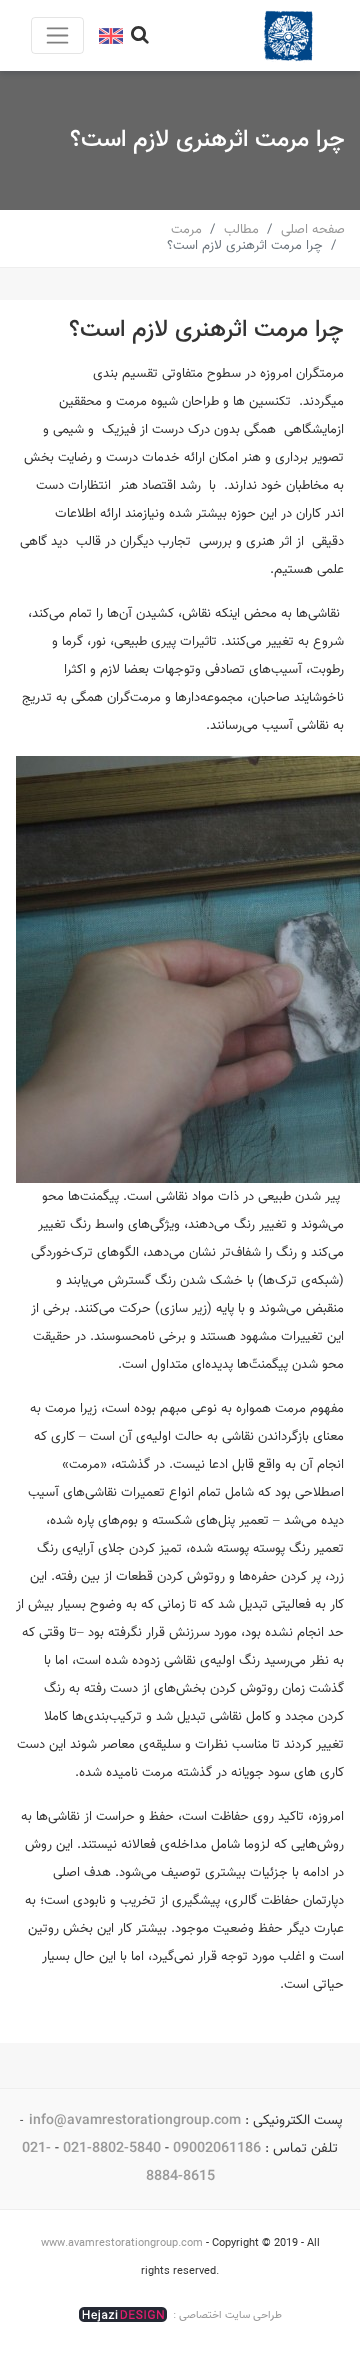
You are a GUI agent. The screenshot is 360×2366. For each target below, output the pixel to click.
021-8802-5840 (112, 2148)
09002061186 (217, 2148)
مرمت (186, 229)
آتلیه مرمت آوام (288, 35)
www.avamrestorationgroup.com (122, 2243)
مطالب (241, 229)
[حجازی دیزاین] (123, 2314)
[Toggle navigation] (57, 35)
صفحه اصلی (313, 229)
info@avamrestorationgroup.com (135, 2121)
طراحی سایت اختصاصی (230, 2315)
